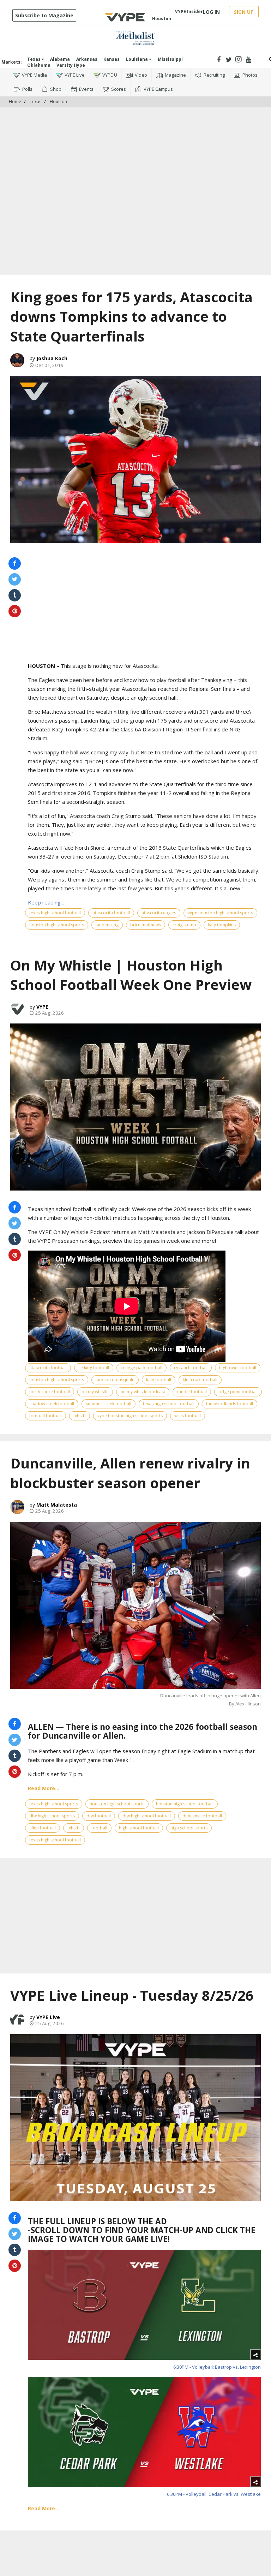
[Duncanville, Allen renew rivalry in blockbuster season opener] (135, 1605)
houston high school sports (57, 925)
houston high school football (185, 1804)
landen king (107, 925)
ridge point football (238, 1392)
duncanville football (202, 1816)
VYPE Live (75, 75)
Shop (56, 89)
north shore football (50, 1392)
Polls (27, 89)
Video (141, 75)
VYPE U (110, 75)
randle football (192, 1392)
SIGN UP (244, 12)
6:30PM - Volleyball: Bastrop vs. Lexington (217, 2367)
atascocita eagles (159, 913)
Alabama (60, 59)
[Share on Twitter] (15, 579)
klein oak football (200, 1380)
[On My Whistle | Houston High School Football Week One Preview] (135, 1107)
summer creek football (109, 1404)
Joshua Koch (52, 358)
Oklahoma (39, 65)
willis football (188, 1416)
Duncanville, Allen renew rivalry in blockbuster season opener (130, 1473)
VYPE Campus (158, 89)
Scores (119, 89)
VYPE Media (34, 75)
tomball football (46, 1416)
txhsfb (80, 1416)
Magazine (175, 75)
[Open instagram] (239, 60)
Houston (58, 102)
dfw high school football (147, 1816)
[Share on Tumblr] (15, 595)
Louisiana (137, 59)
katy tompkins (222, 925)
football (99, 1828)
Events (86, 89)
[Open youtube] (249, 60)
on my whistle (95, 1392)
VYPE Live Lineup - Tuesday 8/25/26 (132, 1995)
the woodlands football (230, 1404)
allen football (43, 1828)
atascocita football (111, 913)
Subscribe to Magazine (44, 15)
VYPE (42, 1007)
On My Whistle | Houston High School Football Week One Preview (131, 975)
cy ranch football (191, 1368)
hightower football (238, 1368)
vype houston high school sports (220, 913)
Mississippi (170, 59)
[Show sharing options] (255, 2355)
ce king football (94, 1368)
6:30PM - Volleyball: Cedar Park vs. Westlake (214, 2494)
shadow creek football (52, 1404)
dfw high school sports (52, 1816)
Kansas (112, 59)
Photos (250, 75)
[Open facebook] (219, 60)
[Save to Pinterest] (15, 611)
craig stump (184, 925)
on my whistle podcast (143, 1392)
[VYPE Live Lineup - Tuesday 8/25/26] (135, 2118)
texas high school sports (54, 1804)
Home (15, 102)
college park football (141, 1368)
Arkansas (87, 59)
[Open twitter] (229, 60)
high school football (139, 1828)
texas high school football (55, 913)
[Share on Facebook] (15, 563)
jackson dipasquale (115, 1380)
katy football (159, 1380)
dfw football (99, 1816)
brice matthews (146, 925)
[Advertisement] (135, 129)
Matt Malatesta (57, 1505)
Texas (34, 59)
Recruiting (214, 75)
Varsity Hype (71, 65)
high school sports (189, 1828)
